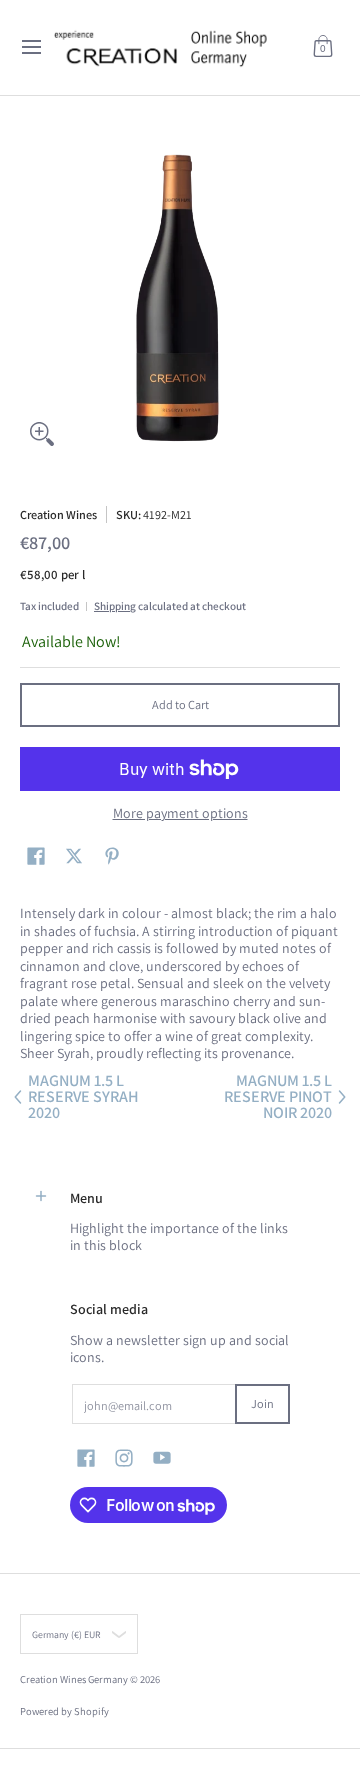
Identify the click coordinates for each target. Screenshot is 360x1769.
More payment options (180, 813)
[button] (323, 47)
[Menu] (30, 47)
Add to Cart (180, 704)
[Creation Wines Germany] (173, 47)
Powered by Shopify (64, 1711)
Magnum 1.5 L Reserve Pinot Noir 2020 (278, 1097)
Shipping (115, 606)
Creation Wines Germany (74, 1679)
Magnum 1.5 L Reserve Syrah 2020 (83, 1097)
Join (262, 1403)
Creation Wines (58, 514)
